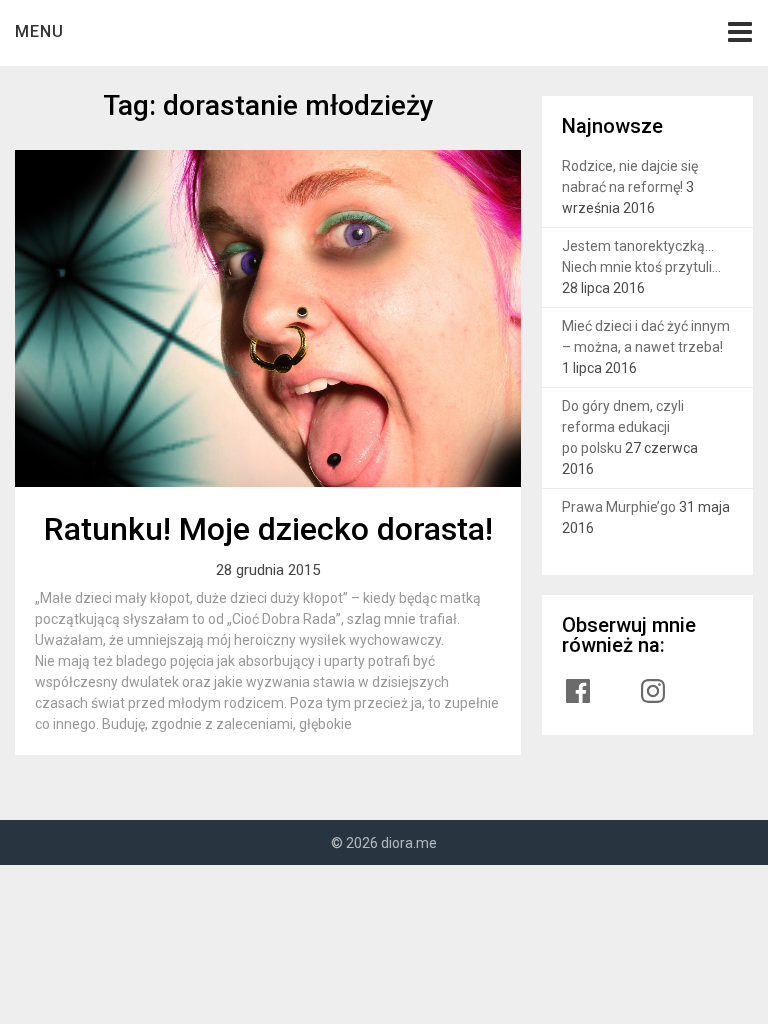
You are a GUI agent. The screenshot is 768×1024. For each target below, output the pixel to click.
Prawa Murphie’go (619, 507)
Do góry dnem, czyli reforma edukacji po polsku (623, 427)
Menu (39, 31)
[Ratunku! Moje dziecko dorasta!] (268, 318)
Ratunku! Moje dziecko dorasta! (268, 529)
